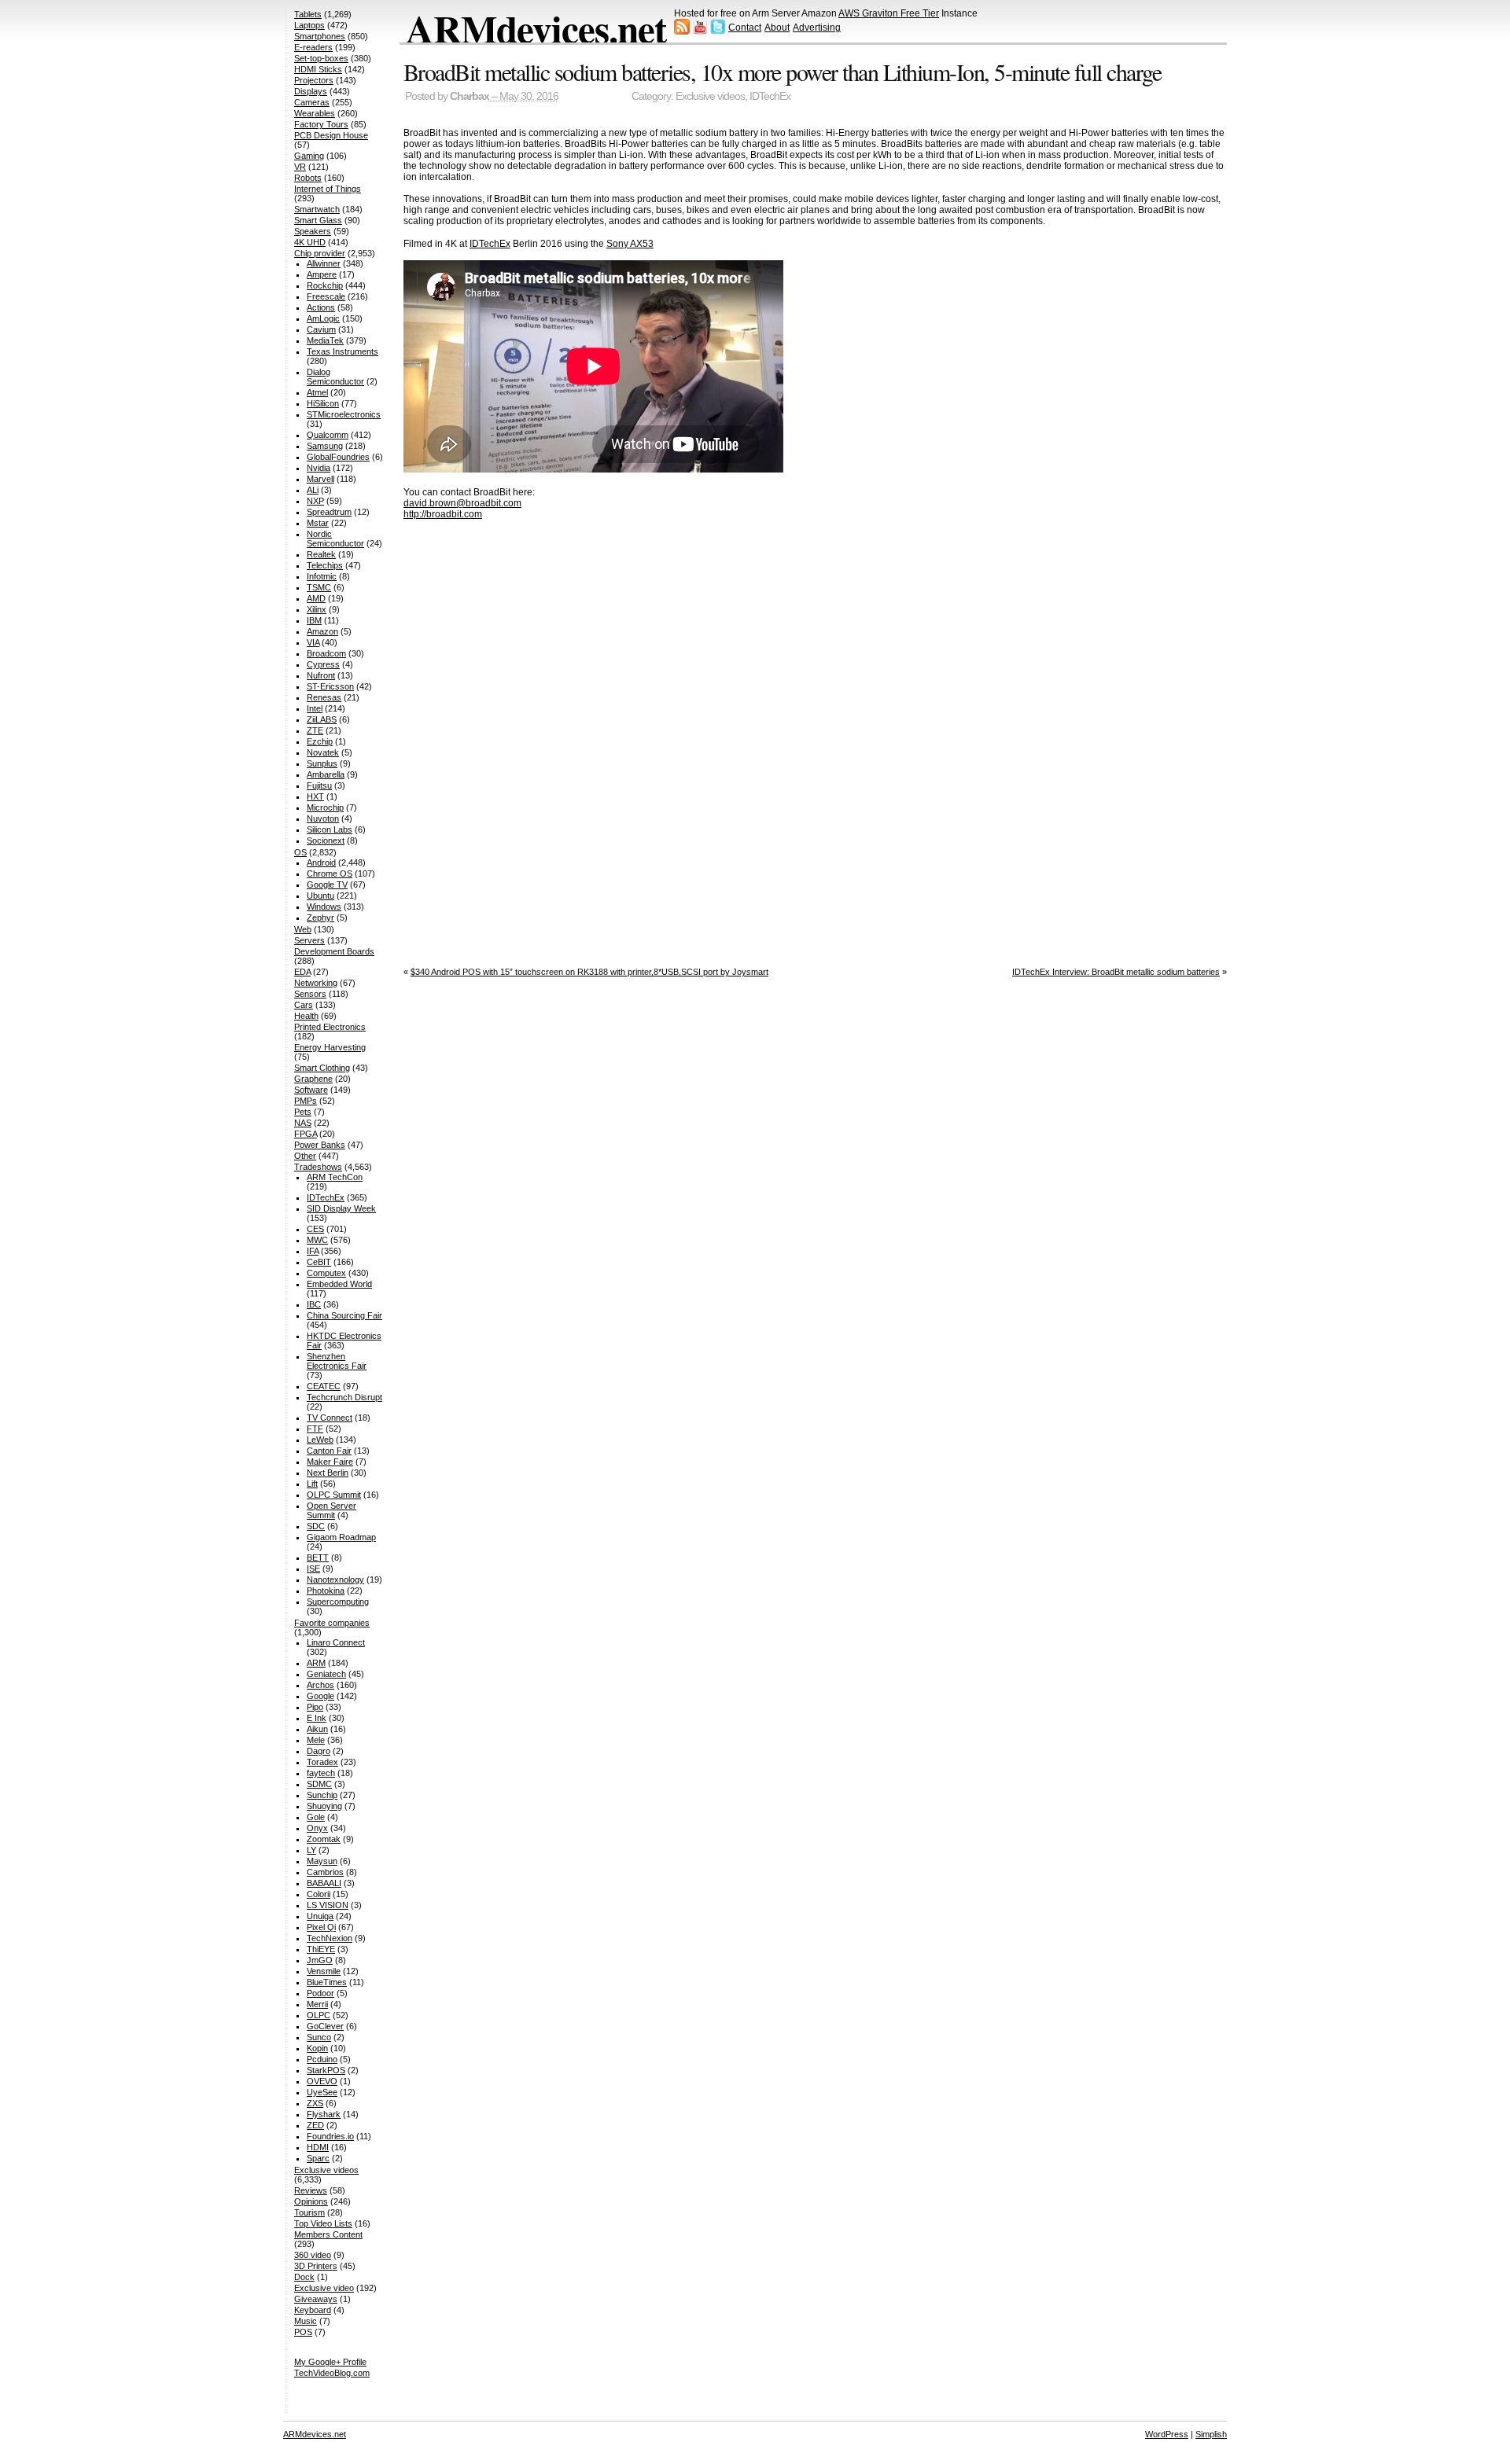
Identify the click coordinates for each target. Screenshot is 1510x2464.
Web (303, 929)
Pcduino (322, 2059)
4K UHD (310, 242)
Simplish (1211, 2434)
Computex (326, 1273)
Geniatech (326, 1674)
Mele (316, 1740)
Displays (311, 91)
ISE (313, 1569)
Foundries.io (330, 2136)
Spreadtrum (329, 512)
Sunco (319, 2037)
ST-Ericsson (330, 686)
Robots (308, 178)
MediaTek (325, 340)
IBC (314, 1304)
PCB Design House (331, 135)
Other (305, 1156)
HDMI (318, 2147)
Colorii (319, 1894)
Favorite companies (332, 1623)
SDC (316, 1526)
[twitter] (718, 31)
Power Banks (320, 1145)
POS (303, 2332)
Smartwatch (317, 209)
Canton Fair (329, 1451)
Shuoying (324, 1806)
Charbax (470, 96)
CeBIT (319, 1262)
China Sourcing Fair (344, 1315)
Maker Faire (330, 1462)
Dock (304, 2277)
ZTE (315, 730)
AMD (316, 598)
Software (311, 1090)
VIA (313, 642)
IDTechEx (770, 96)
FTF (315, 1429)
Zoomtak (324, 1839)
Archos (320, 1685)
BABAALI (324, 1883)
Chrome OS (330, 873)
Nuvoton (323, 818)
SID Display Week (341, 1208)
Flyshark (324, 2114)
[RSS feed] (682, 31)
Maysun (322, 1861)
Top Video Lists (323, 2223)
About (777, 28)
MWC (317, 1240)
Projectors (314, 80)
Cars (304, 1005)
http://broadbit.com (443, 514)
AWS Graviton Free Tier (889, 13)
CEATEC (324, 1386)
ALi (313, 490)
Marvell (320, 479)
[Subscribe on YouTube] (700, 31)
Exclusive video (324, 2288)
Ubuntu (320, 895)
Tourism (309, 2212)
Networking (316, 983)
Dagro (319, 1751)
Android (321, 862)
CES (315, 1229)
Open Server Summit (331, 1510)
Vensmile (324, 1971)
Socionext (326, 840)
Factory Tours (321, 124)
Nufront (321, 675)
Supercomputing (338, 1602)
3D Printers (316, 2266)
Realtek (321, 554)
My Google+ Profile (330, 2362)
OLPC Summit (334, 1495)
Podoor (320, 1993)
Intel (315, 708)
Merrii (317, 2004)
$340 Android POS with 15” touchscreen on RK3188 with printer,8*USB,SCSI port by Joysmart (589, 972)
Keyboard (313, 2310)
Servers (309, 940)
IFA (313, 1251)
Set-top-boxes (321, 58)
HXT (315, 796)
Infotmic (322, 576)
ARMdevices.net (536, 28)
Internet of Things (328, 189)
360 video (313, 2255)
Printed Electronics (330, 1027)
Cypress (323, 664)
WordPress (1167, 2434)
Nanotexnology (335, 1580)
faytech (321, 1773)
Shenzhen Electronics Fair (337, 1361)
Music (306, 2321)
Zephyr (320, 918)
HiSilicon (323, 403)
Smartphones (320, 36)
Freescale (326, 296)
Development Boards (334, 951)
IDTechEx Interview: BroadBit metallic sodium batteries (1116, 972)
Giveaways (316, 2299)
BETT (318, 1557)
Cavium (321, 329)
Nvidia (319, 468)
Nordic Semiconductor (335, 539)
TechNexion (330, 1938)
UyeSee (322, 2092)
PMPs (306, 1101)
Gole (316, 1817)
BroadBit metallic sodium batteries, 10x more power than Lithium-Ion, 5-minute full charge (783, 72)
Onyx (317, 1828)
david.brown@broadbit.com (462, 503)
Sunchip (322, 1795)
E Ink (317, 1718)
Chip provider (320, 253)
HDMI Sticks (318, 69)
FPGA (306, 1134)
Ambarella (326, 774)
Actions (321, 307)
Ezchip (320, 741)
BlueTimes (327, 1982)
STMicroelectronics (344, 414)
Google (320, 1696)
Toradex (322, 1762)
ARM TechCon (335, 1177)
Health (306, 1016)
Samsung (325, 446)
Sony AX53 (630, 244)
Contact (745, 28)
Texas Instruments (343, 351)
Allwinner (324, 263)
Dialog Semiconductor (335, 377)
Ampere (322, 274)
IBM (314, 620)
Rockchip (325, 285)
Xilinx (317, 609)
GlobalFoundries (338, 457)
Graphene (313, 1079)
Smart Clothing (322, 1068)
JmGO (320, 1960)
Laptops (309, 25)
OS (300, 852)
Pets (303, 1112)
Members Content (328, 2234)
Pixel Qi (321, 1927)
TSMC (319, 587)
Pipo (315, 1707)
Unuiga (320, 1916)
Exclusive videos (710, 96)
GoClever (325, 2026)
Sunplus (322, 763)
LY (311, 1850)
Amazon (322, 631)
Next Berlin (328, 1473)
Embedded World (339, 1284)
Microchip (325, 807)
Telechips (325, 565)
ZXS (315, 2103)
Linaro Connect (336, 1642)
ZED (315, 2125)
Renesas (324, 697)
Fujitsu (319, 785)
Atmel (317, 392)
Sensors (310, 994)
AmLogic (323, 318)
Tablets (308, 14)
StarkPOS (326, 2070)
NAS (303, 1123)
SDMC (319, 1784)
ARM (316, 1663)
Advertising (817, 28)
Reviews (311, 2190)
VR (300, 167)
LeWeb (320, 1440)
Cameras (312, 102)
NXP (315, 501)
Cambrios (325, 1872)
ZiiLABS (322, 719)
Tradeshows (318, 1167)
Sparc (318, 2158)
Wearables (315, 113)
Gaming (309, 156)
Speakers (313, 231)
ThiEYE (321, 1949)
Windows (324, 907)
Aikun (317, 1729)
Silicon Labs (330, 829)
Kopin (317, 2048)
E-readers (313, 47)
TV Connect (330, 1418)
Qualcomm (328, 435)
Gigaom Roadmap (341, 1537)
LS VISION (328, 1905)
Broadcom (326, 653)
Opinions (311, 2201)
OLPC (319, 2015)
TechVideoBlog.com (332, 2373)
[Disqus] (815, 738)
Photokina (326, 1591)
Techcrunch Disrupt (344, 1397)
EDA (302, 972)
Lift (312, 1484)
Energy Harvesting (330, 1047)
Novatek (323, 752)
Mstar (318, 523)
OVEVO (322, 2081)
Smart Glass (318, 220)
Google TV (327, 884)
